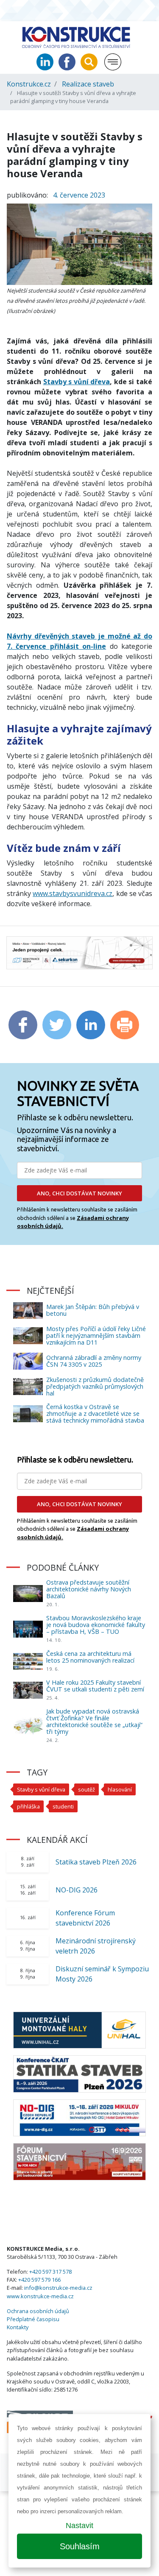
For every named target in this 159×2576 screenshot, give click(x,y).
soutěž (86, 1789)
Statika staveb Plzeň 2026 (96, 1862)
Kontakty (18, 2327)
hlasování (120, 1789)
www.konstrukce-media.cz (40, 2296)
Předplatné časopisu (33, 2319)
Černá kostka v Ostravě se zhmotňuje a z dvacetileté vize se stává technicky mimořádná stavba (95, 1414)
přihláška (28, 1806)
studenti (63, 1806)
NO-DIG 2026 (77, 1890)
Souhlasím (80, 2546)
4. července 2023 (79, 195)
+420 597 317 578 (50, 2272)
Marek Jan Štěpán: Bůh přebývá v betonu (93, 1310)
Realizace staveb (88, 84)
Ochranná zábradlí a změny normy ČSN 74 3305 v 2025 (94, 1361)
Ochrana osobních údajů (38, 2311)
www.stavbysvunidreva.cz (73, 893)
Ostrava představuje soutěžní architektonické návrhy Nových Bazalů (89, 1589)
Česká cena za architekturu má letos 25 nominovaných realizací (90, 1657)
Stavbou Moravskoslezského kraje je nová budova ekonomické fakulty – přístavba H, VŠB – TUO (96, 1625)
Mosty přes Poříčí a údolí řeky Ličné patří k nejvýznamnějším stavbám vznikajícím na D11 (96, 1335)
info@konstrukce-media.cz (58, 2288)
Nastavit (79, 2526)
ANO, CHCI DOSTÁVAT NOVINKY (79, 1193)
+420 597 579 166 (39, 2280)
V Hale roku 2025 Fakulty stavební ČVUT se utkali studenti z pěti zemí (95, 1686)
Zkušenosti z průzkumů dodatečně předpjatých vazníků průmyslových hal (95, 1386)
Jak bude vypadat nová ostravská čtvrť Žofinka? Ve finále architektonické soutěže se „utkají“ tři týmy (94, 1721)
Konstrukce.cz (29, 84)
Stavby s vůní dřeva (77, 382)
